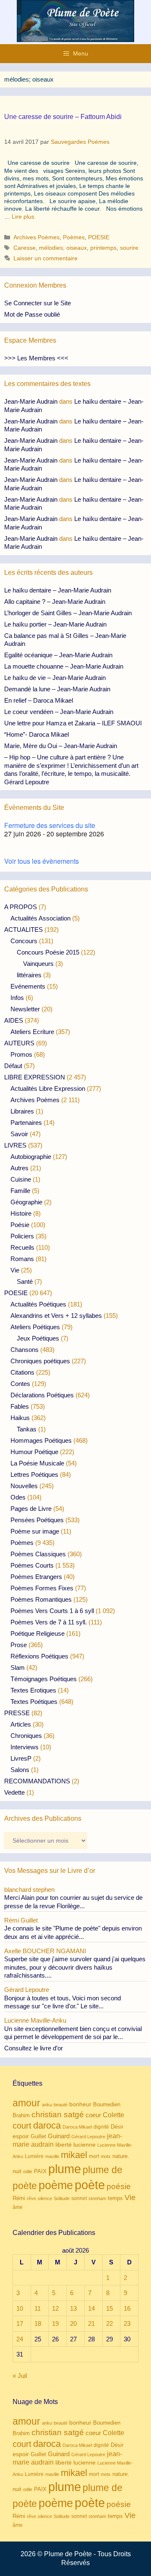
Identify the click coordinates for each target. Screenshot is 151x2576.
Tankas (27, 1429)
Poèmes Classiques (38, 1554)
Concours (24, 941)
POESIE (99, 237)
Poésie (20, 1225)
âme (18, 2207)
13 (73, 2308)
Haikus (20, 1418)
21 (91, 2323)
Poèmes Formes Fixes (42, 1588)
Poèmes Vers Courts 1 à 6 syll (52, 1611)
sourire (129, 248)
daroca (47, 2125)
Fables (20, 1406)
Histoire (21, 1213)
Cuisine (21, 1179)
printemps (103, 248)
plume (65, 2169)
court (22, 2126)
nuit (17, 2171)
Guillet (38, 2136)
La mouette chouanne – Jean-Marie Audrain (64, 666)
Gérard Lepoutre (88, 2137)
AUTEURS (19, 1043)
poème (56, 2185)
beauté (61, 2105)
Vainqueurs (38, 964)
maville (52, 2156)
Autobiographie (31, 1157)
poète (90, 2185)
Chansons (25, 1350)
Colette (113, 2115)
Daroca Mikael (77, 2127)
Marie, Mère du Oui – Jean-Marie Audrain (61, 746)
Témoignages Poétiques (44, 1679)
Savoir (19, 1134)
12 (55, 2308)
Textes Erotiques (33, 1690)
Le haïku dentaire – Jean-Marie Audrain (58, 590)
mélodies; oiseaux (63, 248)
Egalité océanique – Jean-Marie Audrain (58, 655)
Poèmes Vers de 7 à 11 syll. (49, 1622)
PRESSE (17, 1713)
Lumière (34, 2156)
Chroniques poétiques (40, 1361)
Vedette (14, 1792)
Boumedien (107, 2105)
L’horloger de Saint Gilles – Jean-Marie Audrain (68, 613)
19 (55, 2323)
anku (47, 2105)
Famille (20, 1191)
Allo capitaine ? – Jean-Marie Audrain (55, 602)
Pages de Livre (31, 1509)
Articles (21, 1724)
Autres (20, 1168)
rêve (31, 2198)
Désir (117, 2127)
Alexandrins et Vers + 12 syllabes (56, 1316)
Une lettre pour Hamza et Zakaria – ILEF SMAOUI (73, 723)
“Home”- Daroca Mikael (36, 734)
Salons (20, 1770)
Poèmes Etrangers (36, 1577)
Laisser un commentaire (46, 258)
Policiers (22, 1236)
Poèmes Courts (32, 1565)
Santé (25, 1281)
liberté (64, 2145)
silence (45, 2198)
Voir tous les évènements (42, 861)
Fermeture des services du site (50, 825)
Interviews (25, 1747)
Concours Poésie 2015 (48, 952)
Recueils (22, 1247)
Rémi (19, 2198)
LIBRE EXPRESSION (35, 1077)
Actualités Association (40, 918)
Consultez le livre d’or (34, 2048)
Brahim (21, 2116)
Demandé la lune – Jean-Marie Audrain (57, 689)
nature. (121, 2156)
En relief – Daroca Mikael (39, 700)
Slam (18, 1668)
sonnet (79, 2198)
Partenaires (26, 1123)
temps (115, 2198)
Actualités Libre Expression (48, 1088)
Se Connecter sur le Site (38, 303)
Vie (15, 1270)
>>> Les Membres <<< (36, 358)
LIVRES (15, 1145)
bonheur (80, 2104)
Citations (22, 1372)
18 (38, 2323)
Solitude (62, 2198)
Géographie (26, 1202)
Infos (17, 998)
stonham (97, 2198)
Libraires (22, 1111)
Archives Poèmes (36, 237)
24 (20, 2339)
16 (127, 2308)
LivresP (21, 1758)
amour (26, 2103)
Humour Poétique (34, 1452)
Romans (22, 1259)
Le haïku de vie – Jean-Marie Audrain (55, 678)
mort (94, 2156)
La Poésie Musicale (37, 1463)
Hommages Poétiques (41, 1440)
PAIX (40, 2171)
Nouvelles (24, 1486)
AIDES (14, 1020)
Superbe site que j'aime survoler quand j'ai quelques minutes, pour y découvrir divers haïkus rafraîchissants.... (75, 1967)
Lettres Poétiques (34, 1474)
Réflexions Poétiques (39, 1656)
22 (109, 2323)
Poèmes (74, 237)
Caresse (25, 248)
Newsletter (25, 1009)
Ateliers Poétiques (35, 1327)
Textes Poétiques (34, 1702)
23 (127, 2323)
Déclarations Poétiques (42, 1395)
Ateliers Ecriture (32, 1032)
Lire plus (23, 217)
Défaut (13, 1066)
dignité (101, 2127)
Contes (20, 1384)
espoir (21, 2136)
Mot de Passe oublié (32, 314)
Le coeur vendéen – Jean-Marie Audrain (59, 712)
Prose (19, 1645)
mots (106, 2156)
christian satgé (58, 2114)
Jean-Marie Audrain (31, 401)
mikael (74, 2155)
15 (109, 2308)
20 (73, 2323)
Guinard (59, 2136)
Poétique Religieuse (38, 1633)
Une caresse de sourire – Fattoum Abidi (63, 117)
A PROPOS (21, 907)
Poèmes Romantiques (41, 1599)
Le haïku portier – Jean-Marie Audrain (55, 624)
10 (20, 2308)
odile (28, 2171)
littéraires (29, 975)
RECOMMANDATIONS (37, 1781)
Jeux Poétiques (38, 1338)
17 (20, 2323)
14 (91, 2308)
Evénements (28, 986)
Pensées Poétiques (37, 1520)
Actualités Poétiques (38, 1304)
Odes (18, 1497)
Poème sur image (35, 1531)
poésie (119, 2186)
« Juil (20, 2376)
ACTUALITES (23, 930)
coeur (93, 2115)
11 (38, 2308)
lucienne (85, 2145)
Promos (21, 1054)
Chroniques (26, 1736)
